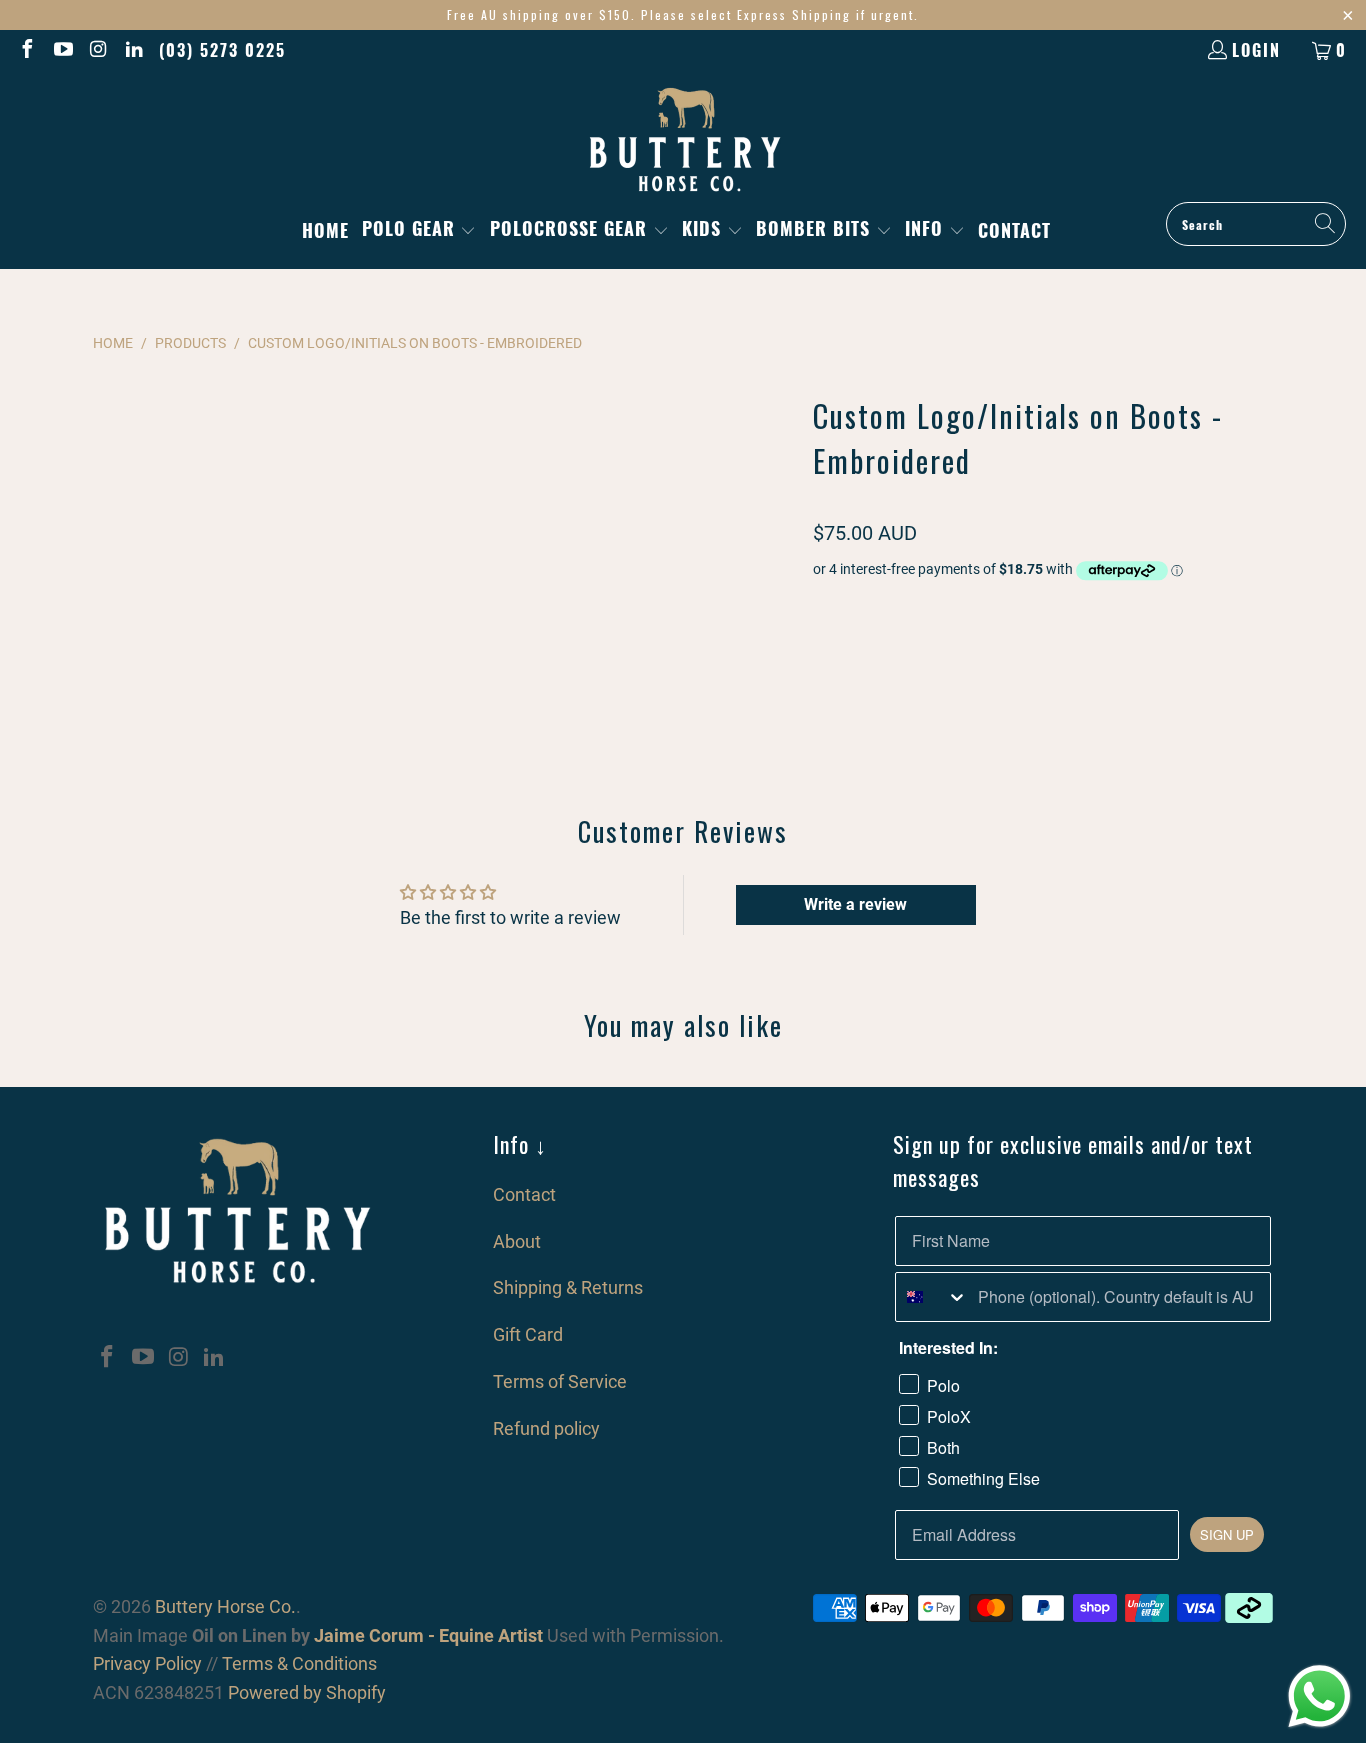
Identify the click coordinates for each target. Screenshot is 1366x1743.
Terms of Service (560, 1381)
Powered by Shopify (307, 1692)
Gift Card (528, 1334)
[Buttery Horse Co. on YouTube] (62, 50)
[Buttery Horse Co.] (683, 141)
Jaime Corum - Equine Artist (426, 1635)
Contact (524, 1194)
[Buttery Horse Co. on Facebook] (26, 50)
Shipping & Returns (568, 1287)
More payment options (1161, 759)
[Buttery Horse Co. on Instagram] (98, 50)
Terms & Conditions (299, 1663)
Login (1256, 50)
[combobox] (932, 1297)
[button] (419, 230)
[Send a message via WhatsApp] (1319, 1696)
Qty (823, 608)
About (517, 1241)
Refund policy (546, 1428)
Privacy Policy (147, 1663)
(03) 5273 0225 (222, 50)
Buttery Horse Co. (225, 1606)
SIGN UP (1227, 1534)
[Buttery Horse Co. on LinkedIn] (134, 50)
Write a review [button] (855, 904)
